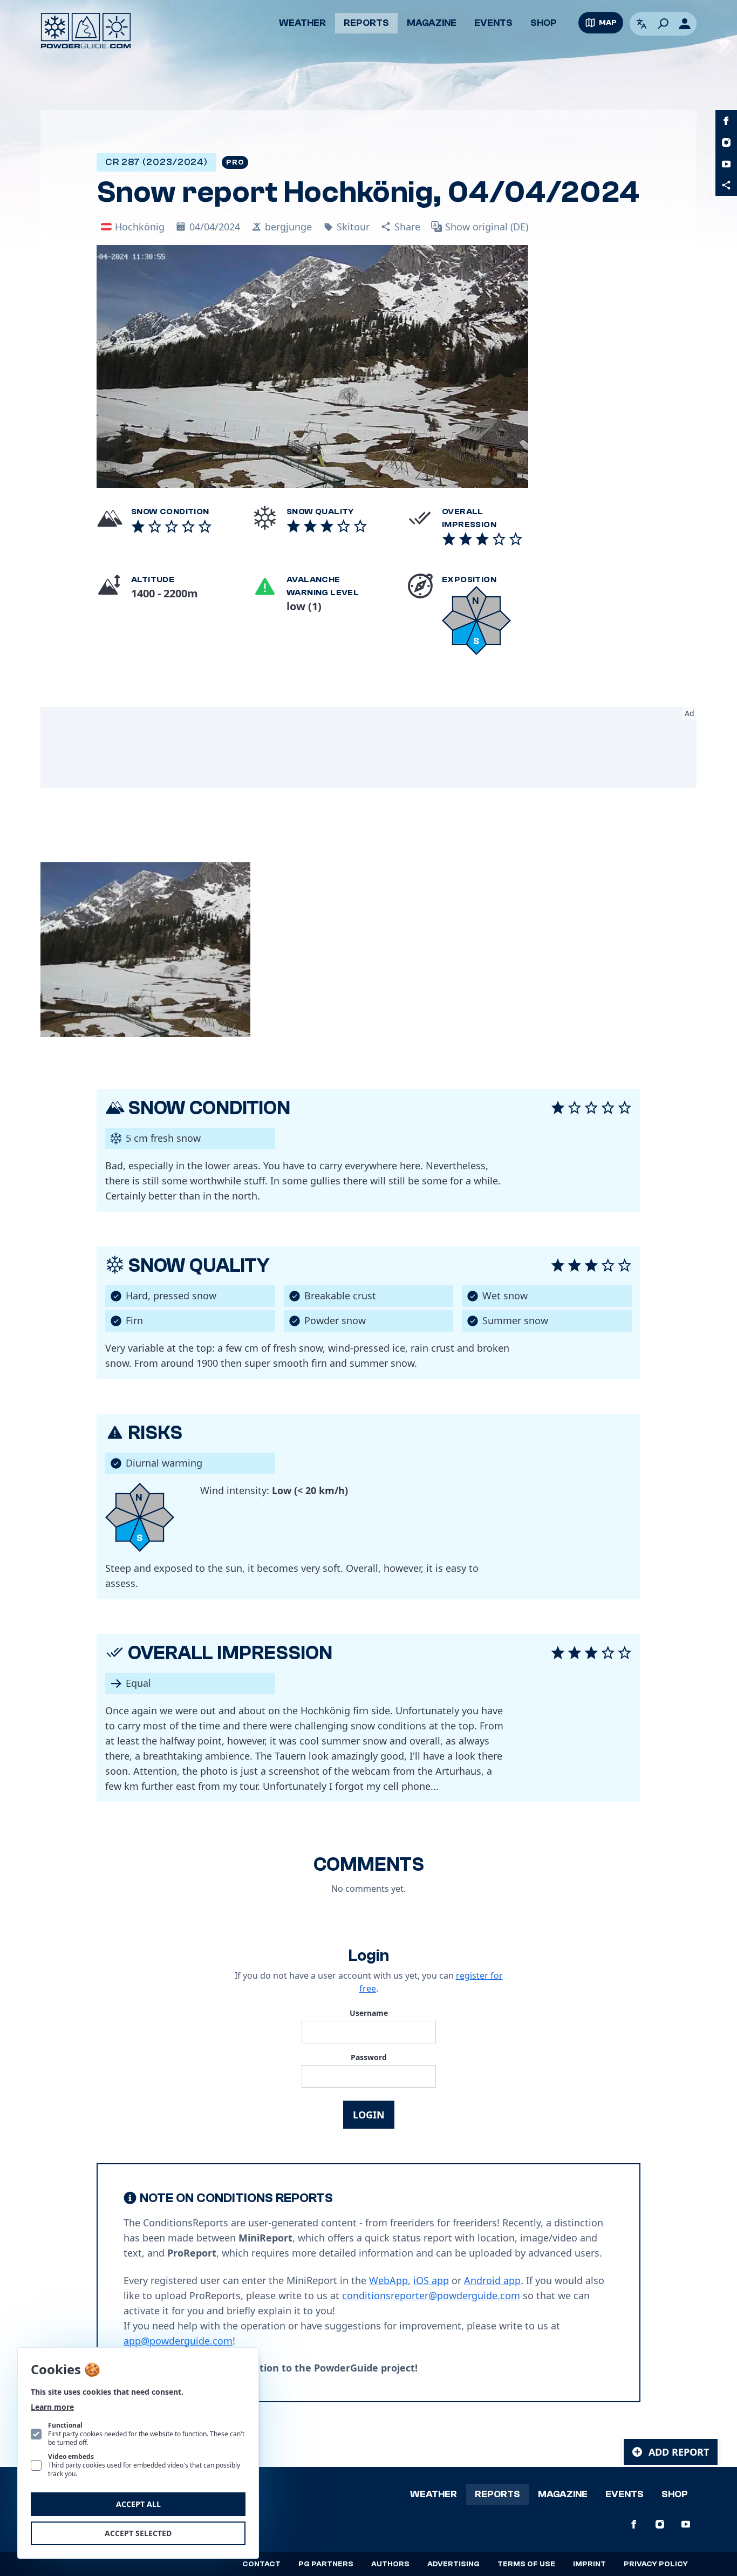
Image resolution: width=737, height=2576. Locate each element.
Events (493, 23)
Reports (366, 23)
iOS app (431, 2280)
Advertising (453, 2564)
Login (369, 2115)
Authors (390, 2564)
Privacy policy (656, 2564)
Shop (544, 23)
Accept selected (138, 2533)
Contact (261, 2564)
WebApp (388, 2280)
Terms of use (526, 2564)
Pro (235, 162)
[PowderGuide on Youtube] (726, 164)
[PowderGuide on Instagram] (726, 142)
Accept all (138, 2504)
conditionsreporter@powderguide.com (431, 2295)
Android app (492, 2280)
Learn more (52, 2407)
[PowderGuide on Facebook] (726, 121)
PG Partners (326, 2564)
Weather (302, 23)
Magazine (432, 23)
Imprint (589, 2564)
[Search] (663, 24)
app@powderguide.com (178, 2341)
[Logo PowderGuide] (86, 31)
